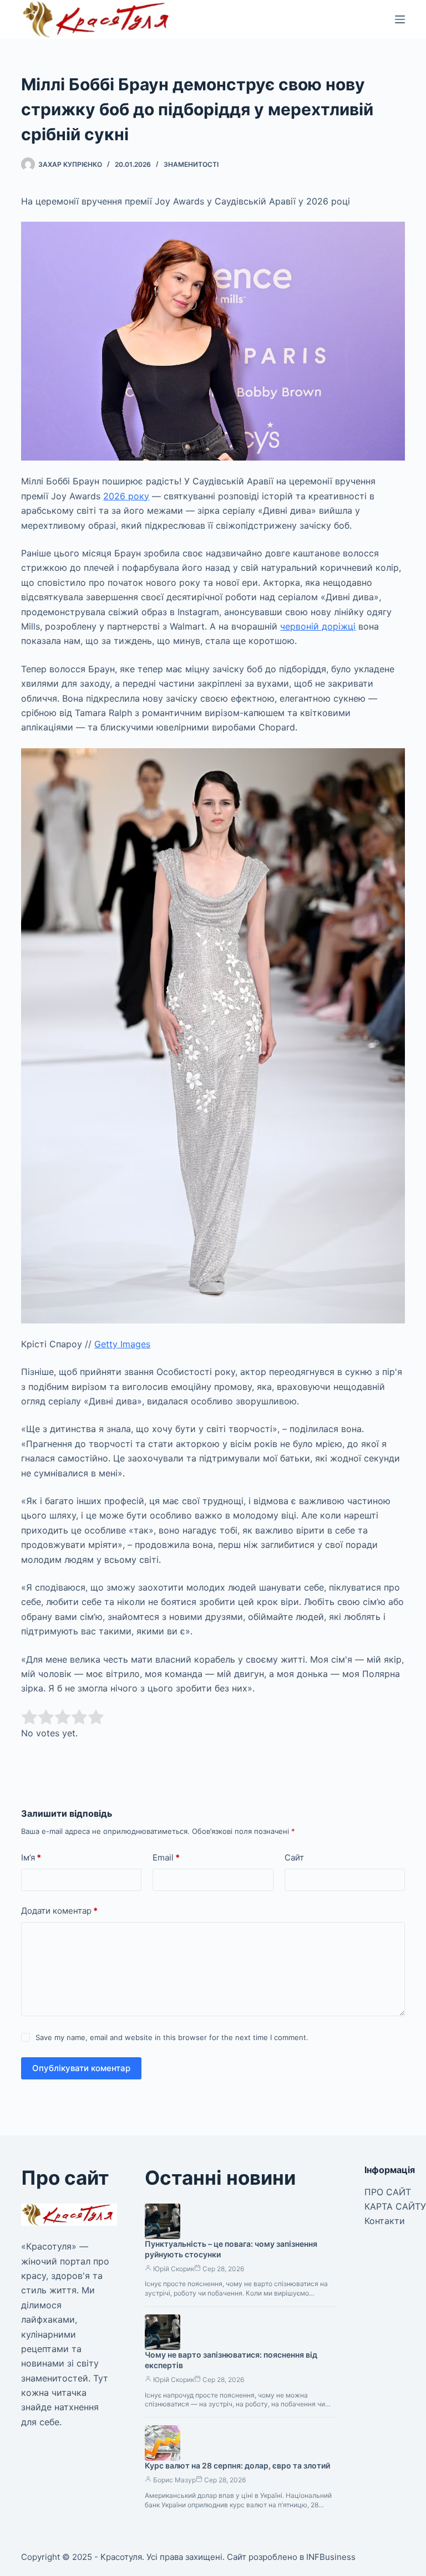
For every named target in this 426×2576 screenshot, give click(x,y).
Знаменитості (191, 164)
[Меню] (400, 19)
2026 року (126, 496)
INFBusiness (331, 2557)
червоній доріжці (318, 626)
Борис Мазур (174, 2480)
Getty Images (122, 1344)
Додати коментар (59, 1911)
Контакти (385, 2221)
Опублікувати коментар (81, 2068)
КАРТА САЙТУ (395, 2206)
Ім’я (31, 1857)
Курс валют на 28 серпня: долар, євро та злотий (237, 2465)
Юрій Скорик (174, 2269)
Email (166, 1857)
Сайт (294, 1857)
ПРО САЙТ (388, 2192)
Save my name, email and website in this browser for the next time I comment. (172, 2037)
